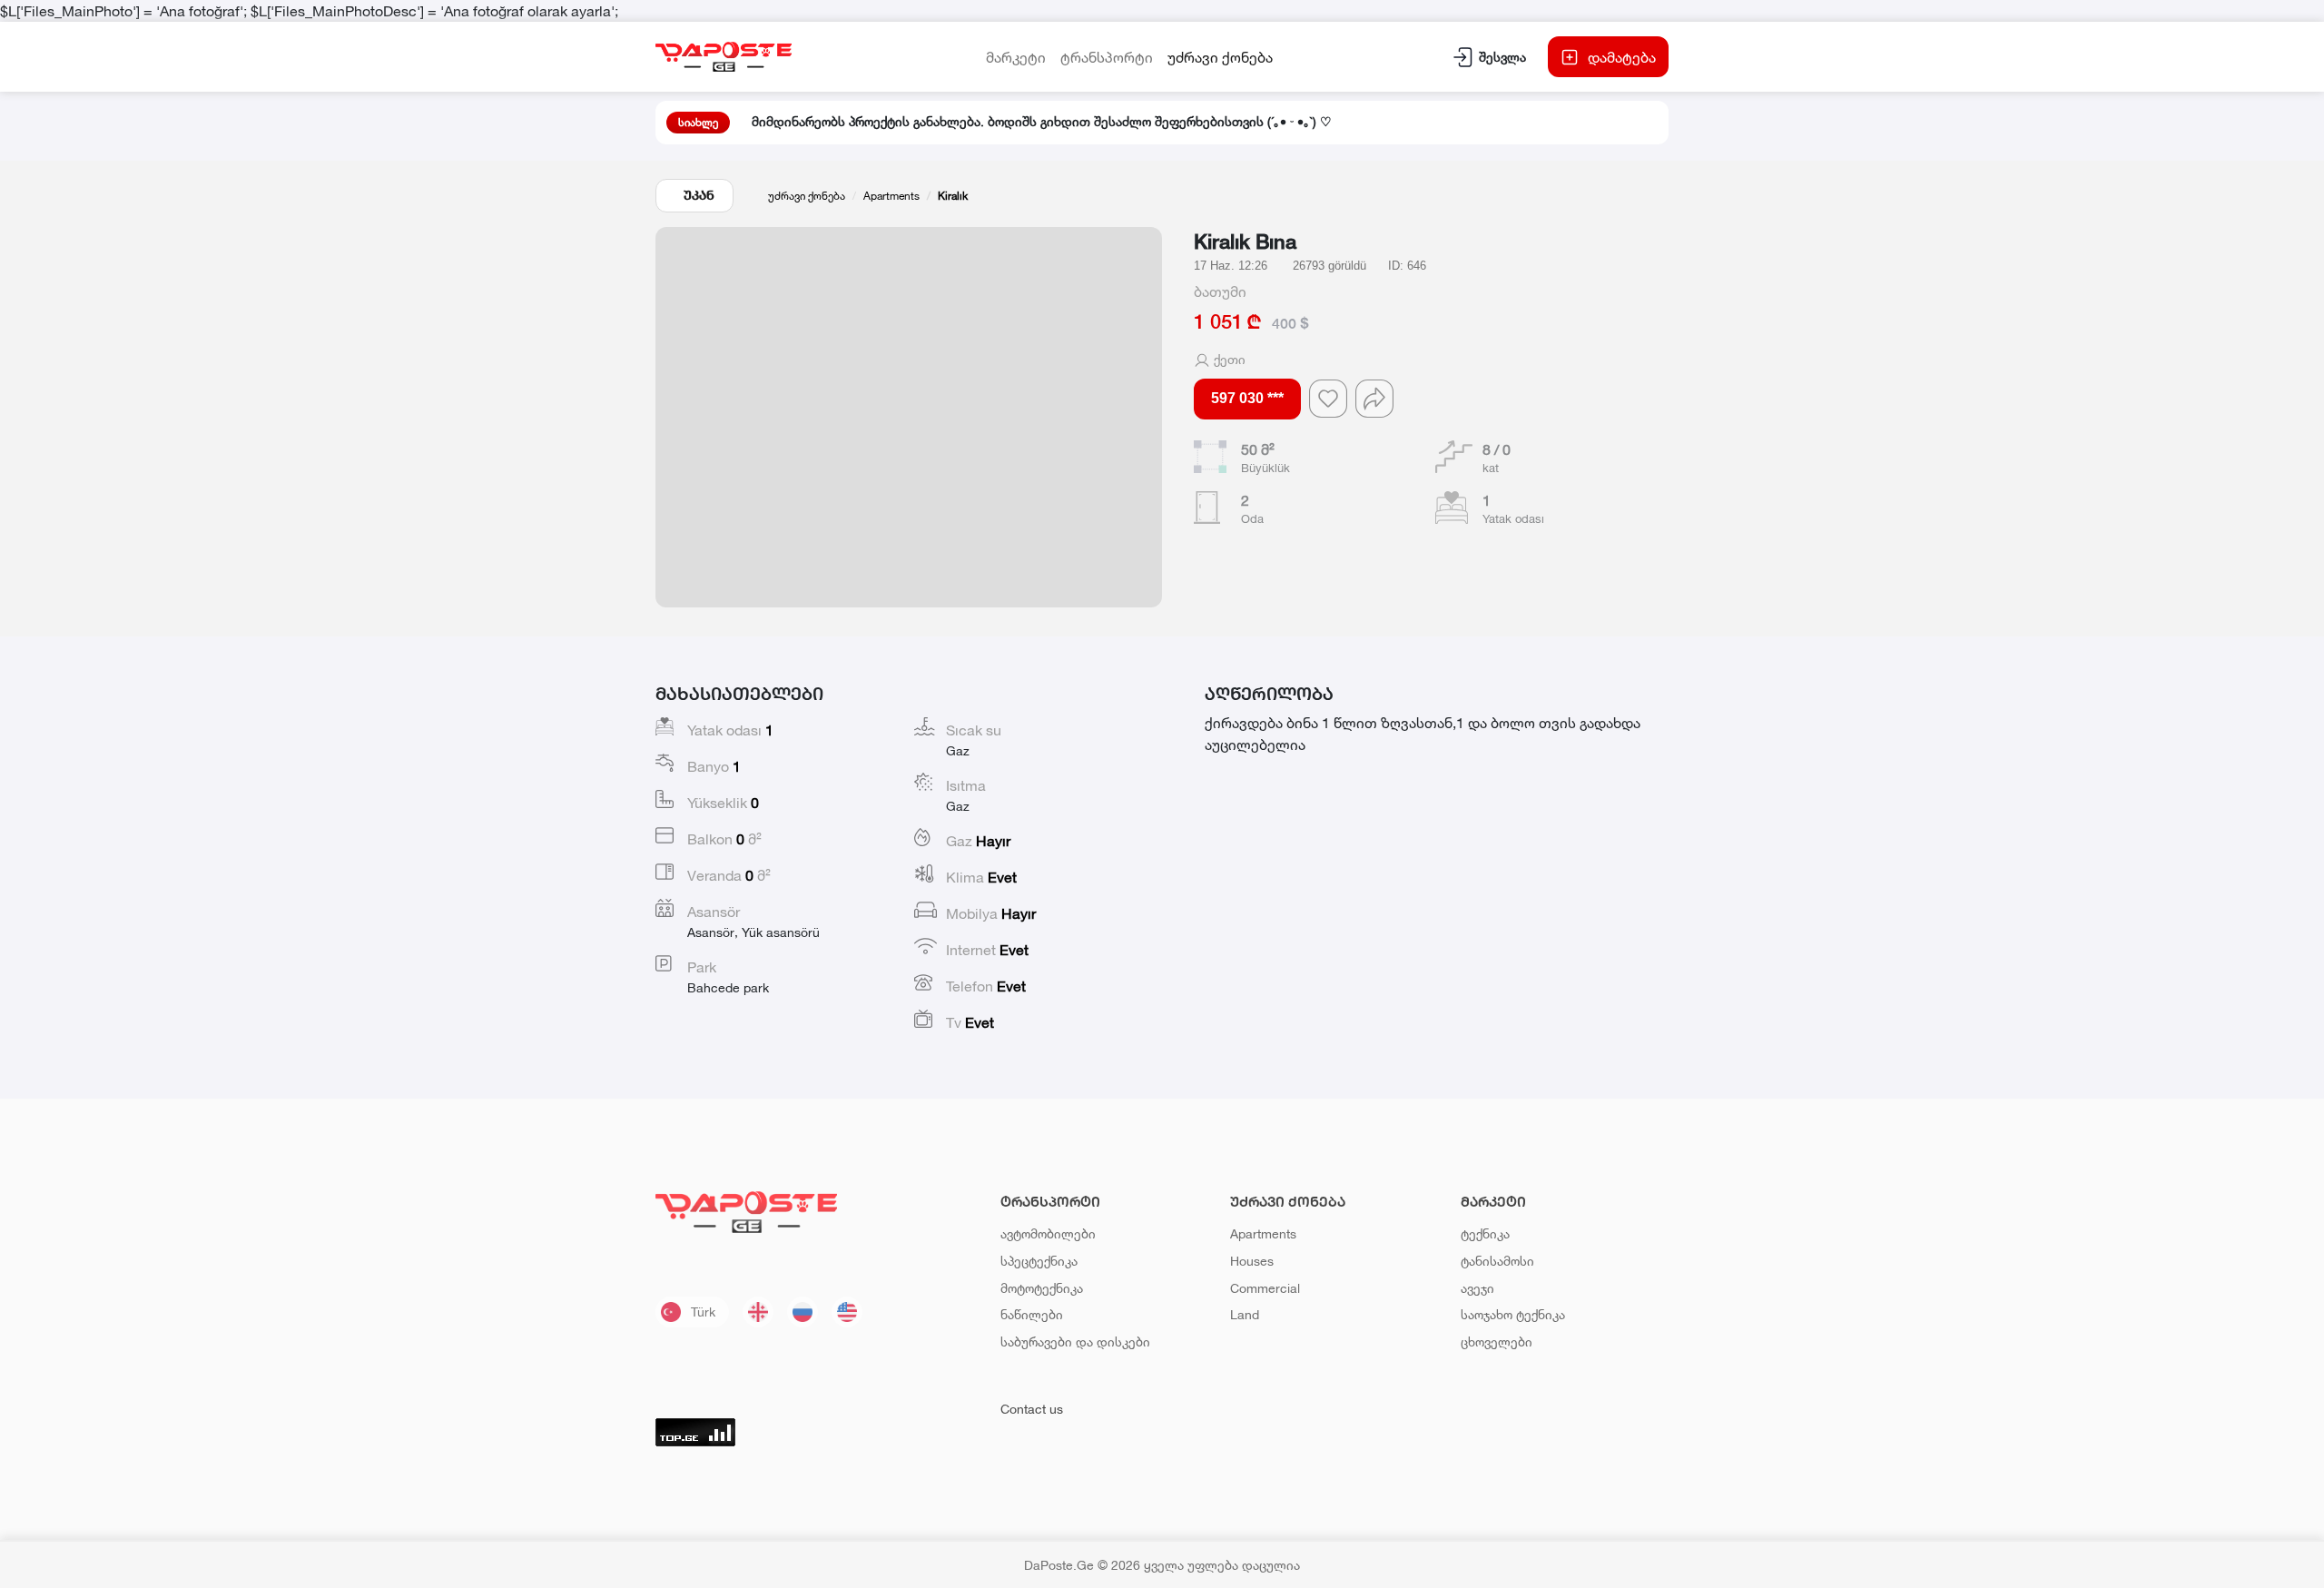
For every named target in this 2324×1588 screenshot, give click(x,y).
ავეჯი (1477, 1288)
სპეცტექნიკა (1039, 1261)
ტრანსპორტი (1107, 57)
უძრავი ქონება (1220, 57)
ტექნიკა (1485, 1233)
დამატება (1622, 57)
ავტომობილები (1048, 1233)
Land (1245, 1314)
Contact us (1032, 1409)
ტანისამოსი (1497, 1261)
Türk (703, 1312)
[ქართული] (758, 1312)
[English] (847, 1312)
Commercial (1265, 1288)
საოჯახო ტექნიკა (1513, 1314)
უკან (699, 195)
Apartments (891, 196)
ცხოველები (1497, 1341)
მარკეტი (1016, 57)
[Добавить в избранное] (1328, 399)
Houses (1252, 1261)
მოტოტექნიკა (1042, 1288)
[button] (909, 417)
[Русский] (803, 1312)
